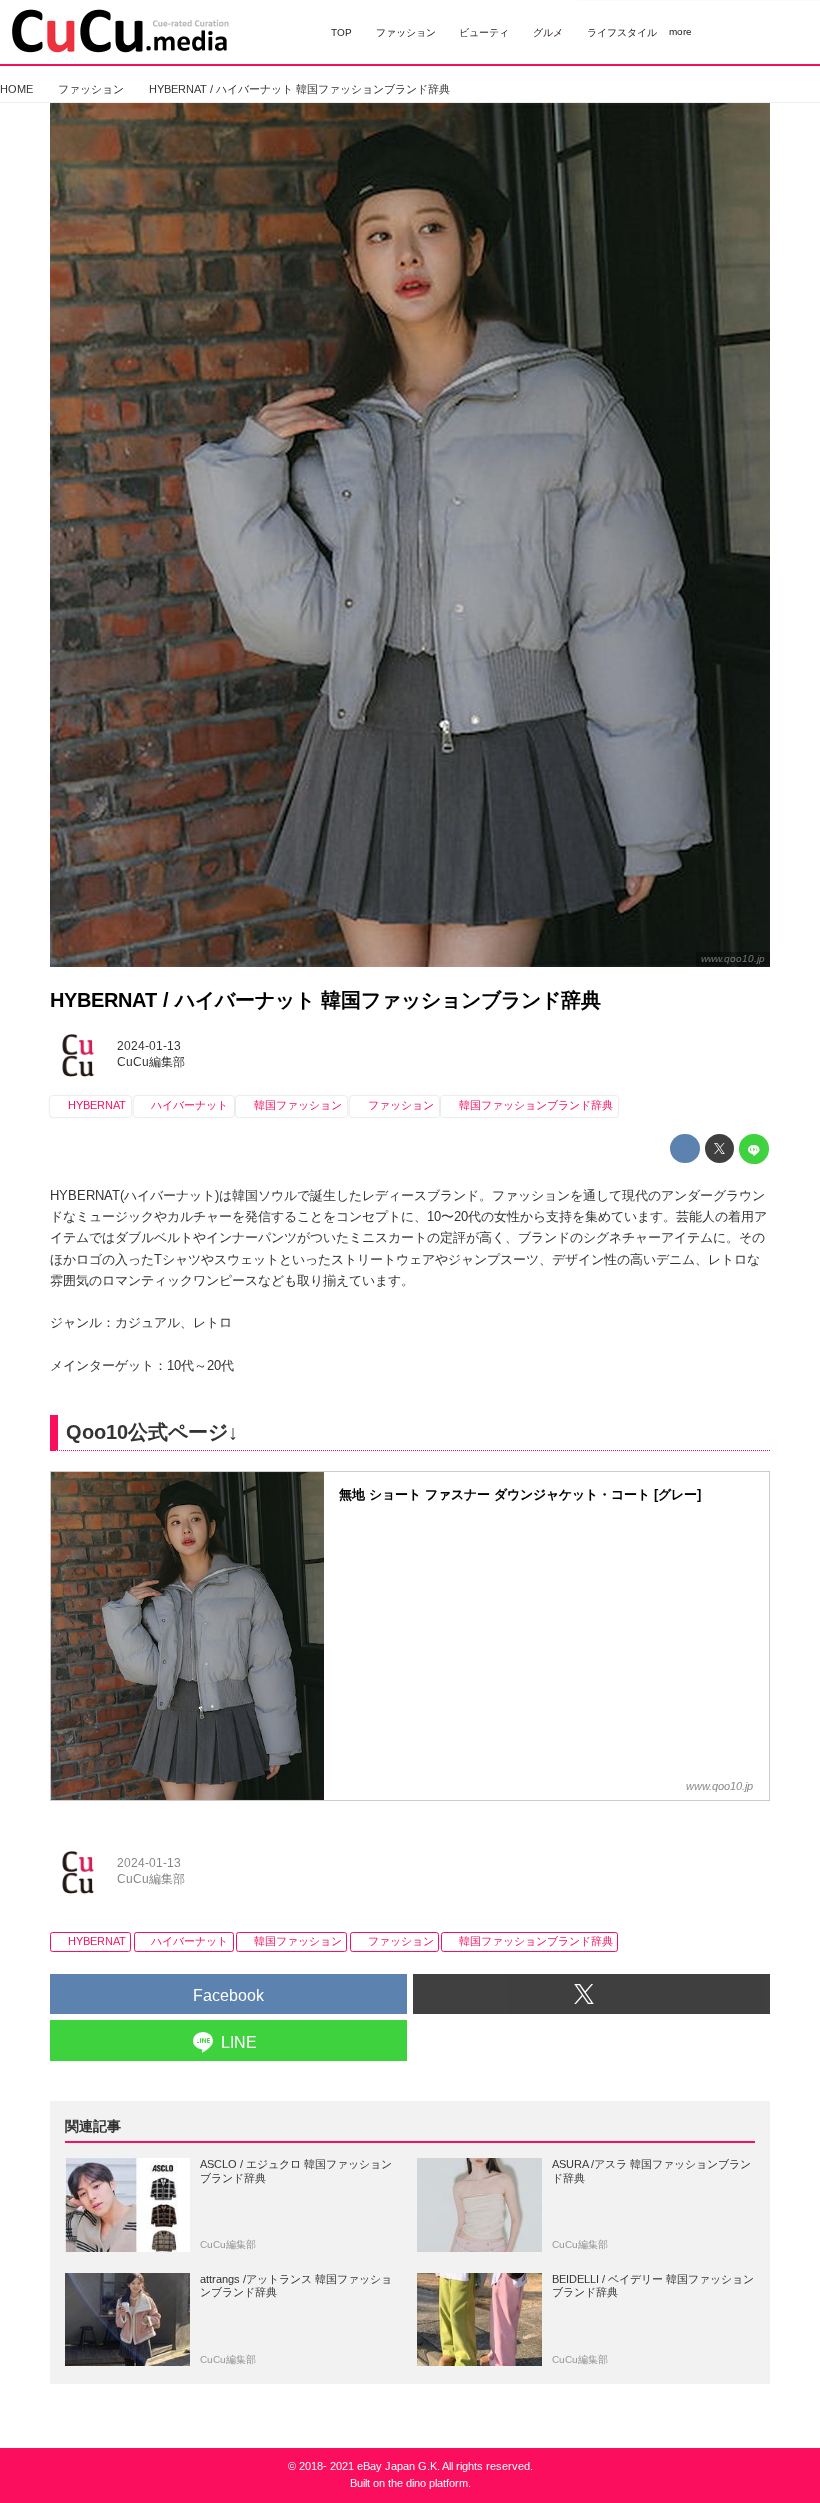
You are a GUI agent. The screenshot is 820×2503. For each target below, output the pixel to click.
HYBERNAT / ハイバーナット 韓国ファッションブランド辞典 (325, 1000)
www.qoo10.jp (733, 958)
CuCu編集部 (151, 1062)
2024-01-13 (149, 1046)
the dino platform (428, 2483)
